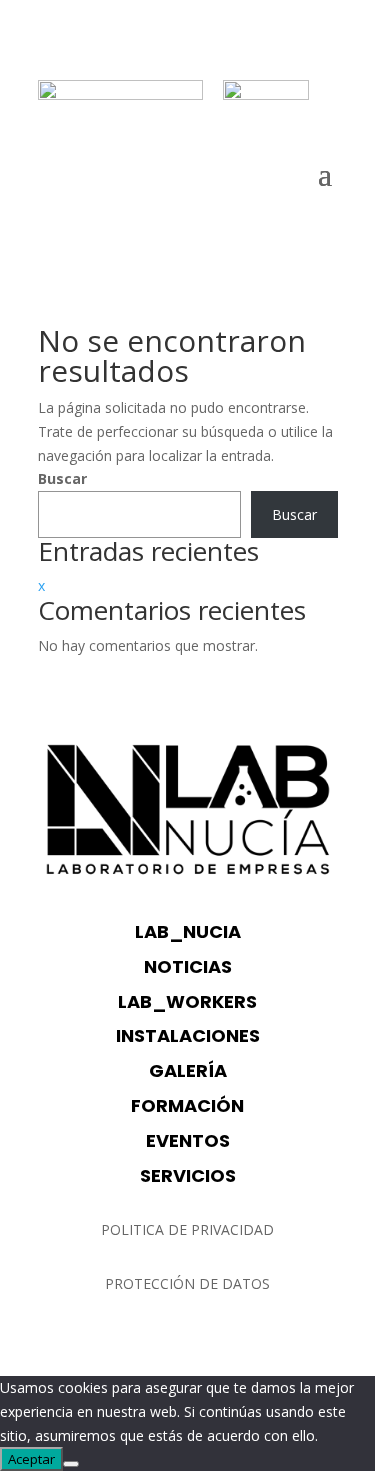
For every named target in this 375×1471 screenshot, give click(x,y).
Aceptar (31, 1459)
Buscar (62, 478)
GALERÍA (188, 1070)
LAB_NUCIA (188, 931)
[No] (71, 1464)
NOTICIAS (188, 966)
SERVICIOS (188, 1175)
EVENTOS (188, 1140)
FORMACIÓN (187, 1105)
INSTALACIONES (188, 1035)
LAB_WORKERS (187, 1001)
